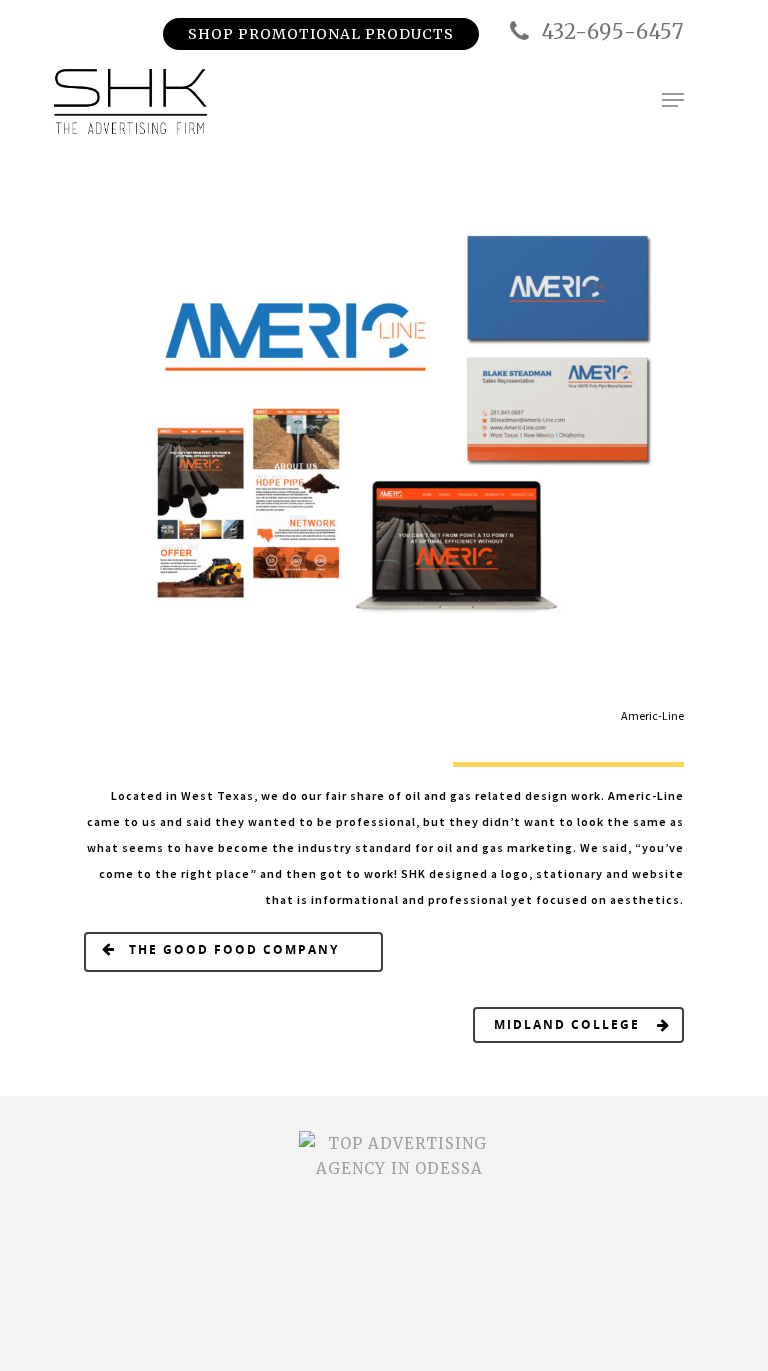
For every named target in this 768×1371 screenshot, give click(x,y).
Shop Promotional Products (321, 34)
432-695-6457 (610, 31)
